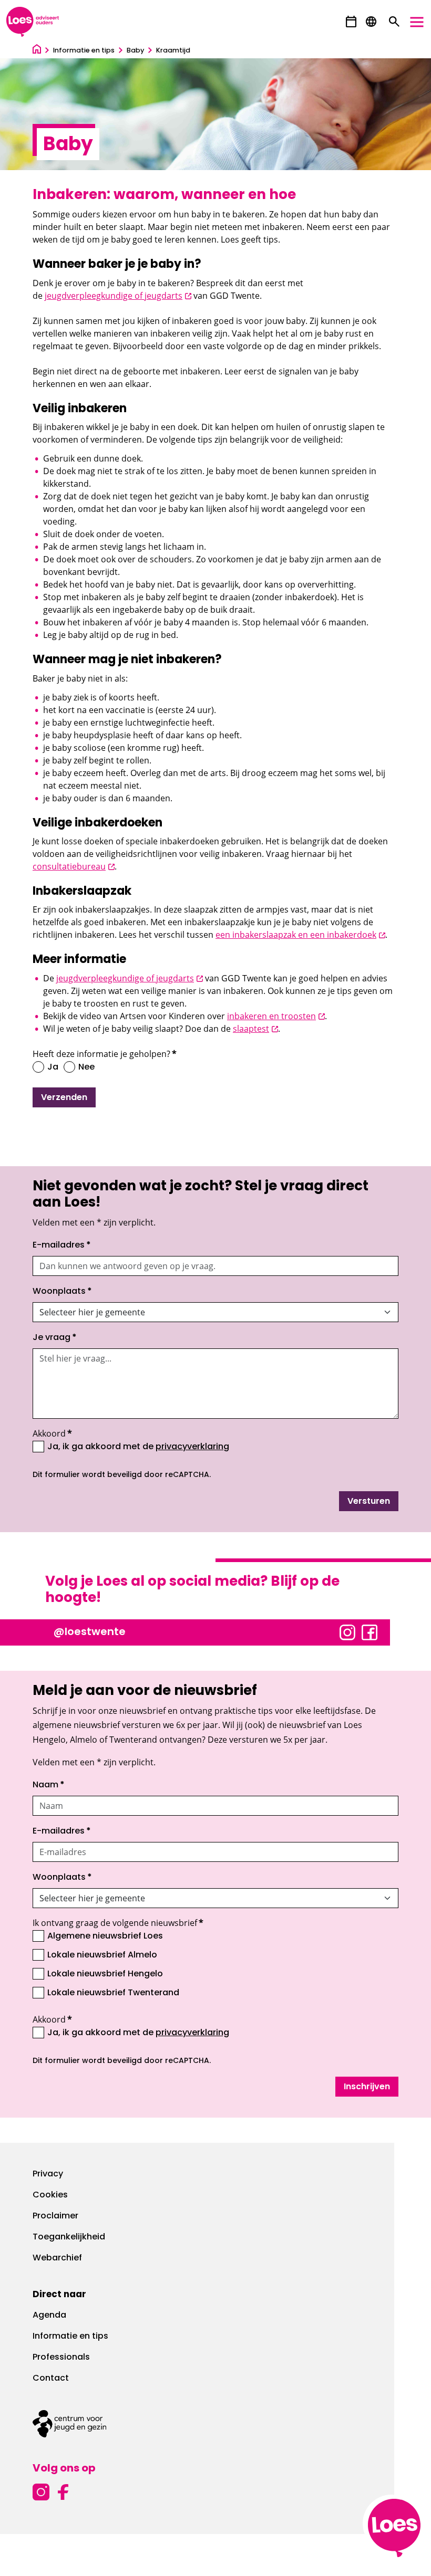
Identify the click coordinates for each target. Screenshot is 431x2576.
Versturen (369, 1502)
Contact (51, 2379)
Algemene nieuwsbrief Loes (105, 1936)
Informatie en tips (70, 2337)
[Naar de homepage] (37, 51)
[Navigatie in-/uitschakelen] (417, 22)
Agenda (49, 2316)
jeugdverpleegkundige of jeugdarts (118, 296)
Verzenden (64, 1098)
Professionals (61, 2358)
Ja (53, 1067)
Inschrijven (367, 2087)
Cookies (50, 2195)
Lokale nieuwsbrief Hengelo (105, 1974)
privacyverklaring (192, 1447)
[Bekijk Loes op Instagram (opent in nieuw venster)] (347, 1631)
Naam (49, 1785)
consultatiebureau (74, 866)
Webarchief (57, 2258)
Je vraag (55, 1338)
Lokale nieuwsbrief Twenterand (113, 1993)
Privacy (48, 2174)
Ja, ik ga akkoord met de (138, 1447)
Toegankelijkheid (69, 2237)
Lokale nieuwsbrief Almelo (102, 1955)
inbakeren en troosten (276, 1016)
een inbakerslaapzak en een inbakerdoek (300, 935)
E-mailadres (62, 1245)
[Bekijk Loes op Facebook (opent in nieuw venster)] (370, 1631)
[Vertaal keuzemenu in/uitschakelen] (371, 22)
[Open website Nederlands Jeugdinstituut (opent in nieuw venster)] (215, 2424)
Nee (86, 1067)
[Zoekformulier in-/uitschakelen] (394, 22)
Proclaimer (55, 2216)
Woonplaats (62, 1292)
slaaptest (255, 1029)
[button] (351, 22)
